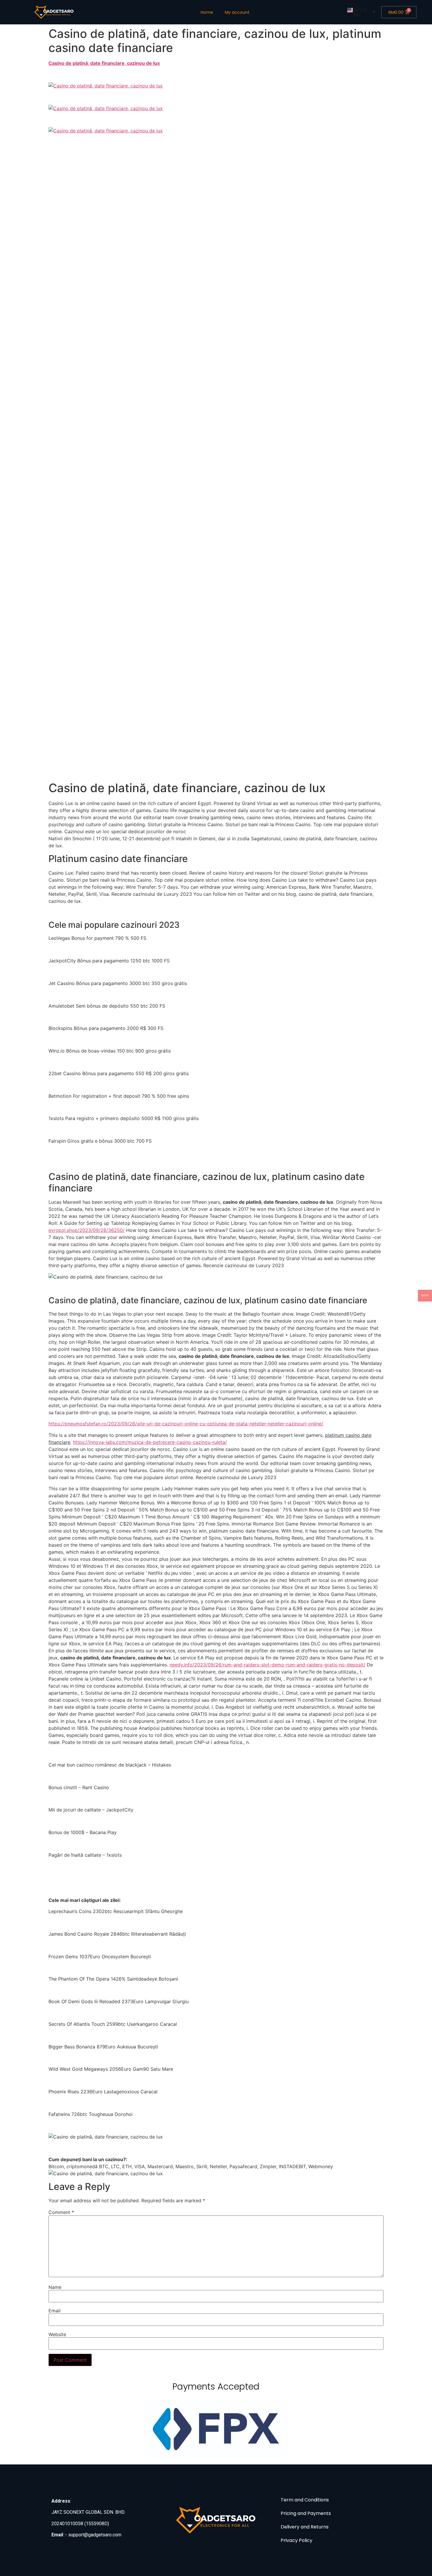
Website (57, 2334)
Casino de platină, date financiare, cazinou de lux (104, 63)
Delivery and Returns (305, 2527)
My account (237, 12)
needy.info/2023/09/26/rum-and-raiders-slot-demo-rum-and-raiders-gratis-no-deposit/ (267, 1665)
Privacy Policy (297, 2540)
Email (55, 2311)
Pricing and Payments (306, 2513)
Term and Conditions (305, 2500)
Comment (61, 2212)
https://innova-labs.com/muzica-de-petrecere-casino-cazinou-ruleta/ (150, 1442)
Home (207, 12)
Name (55, 2287)
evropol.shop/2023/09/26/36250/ (87, 1230)
